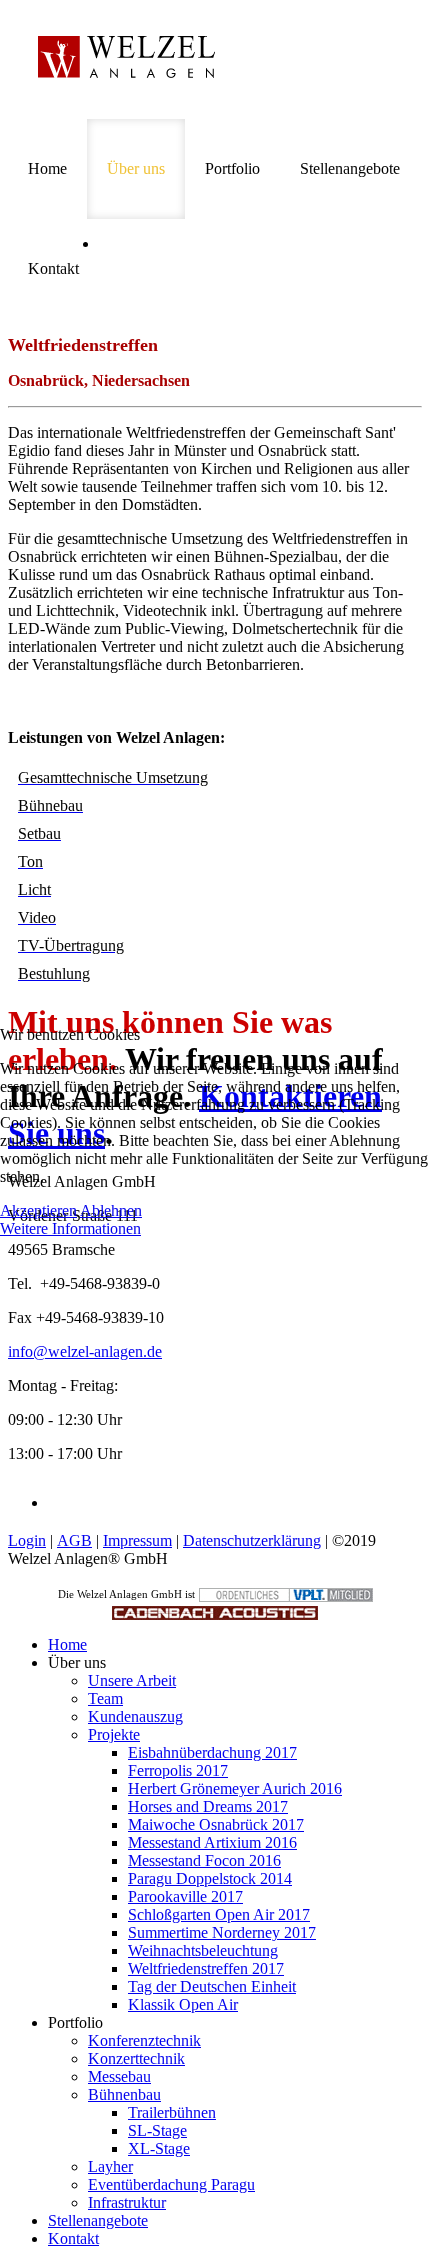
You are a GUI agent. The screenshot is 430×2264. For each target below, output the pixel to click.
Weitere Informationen (70, 1228)
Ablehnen (111, 1210)
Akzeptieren (38, 1210)
